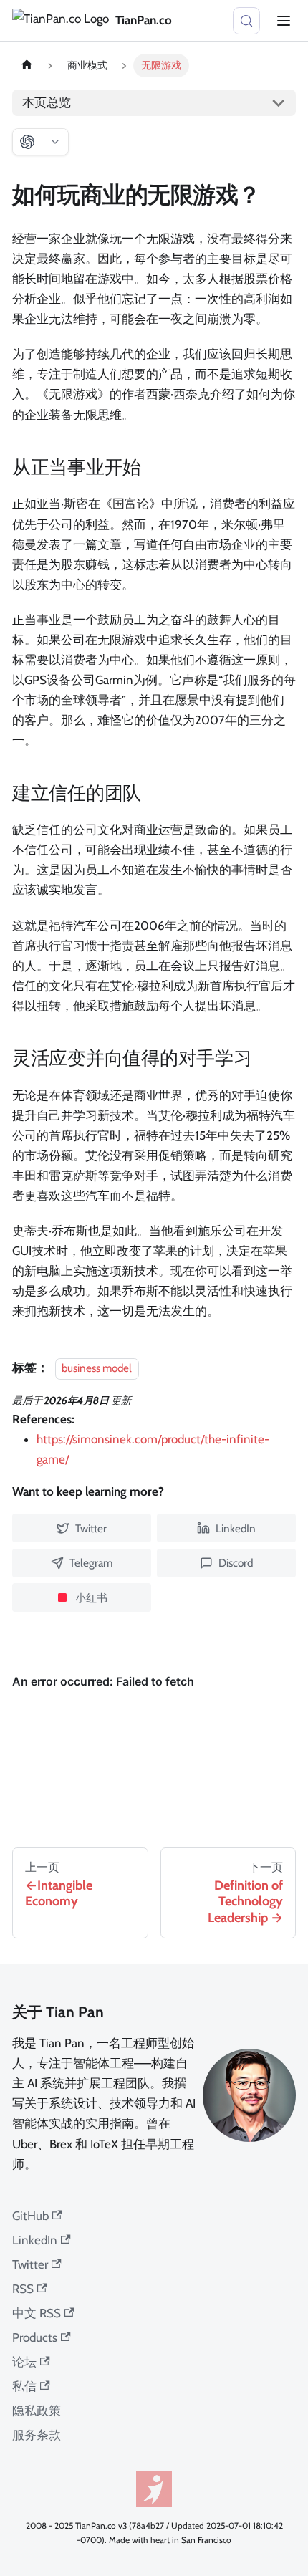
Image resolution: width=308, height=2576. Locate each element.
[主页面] (27, 66)
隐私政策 (37, 2411)
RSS (23, 2289)
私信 (24, 2386)
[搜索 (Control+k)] (246, 21)
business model (97, 1368)
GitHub (30, 2216)
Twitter (30, 2264)
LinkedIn (35, 2240)
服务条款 (37, 2435)
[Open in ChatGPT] (27, 142)
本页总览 (47, 102)
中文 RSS (37, 2313)
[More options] (55, 142)
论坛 (24, 2362)
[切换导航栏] (284, 21)
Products (35, 2337)
